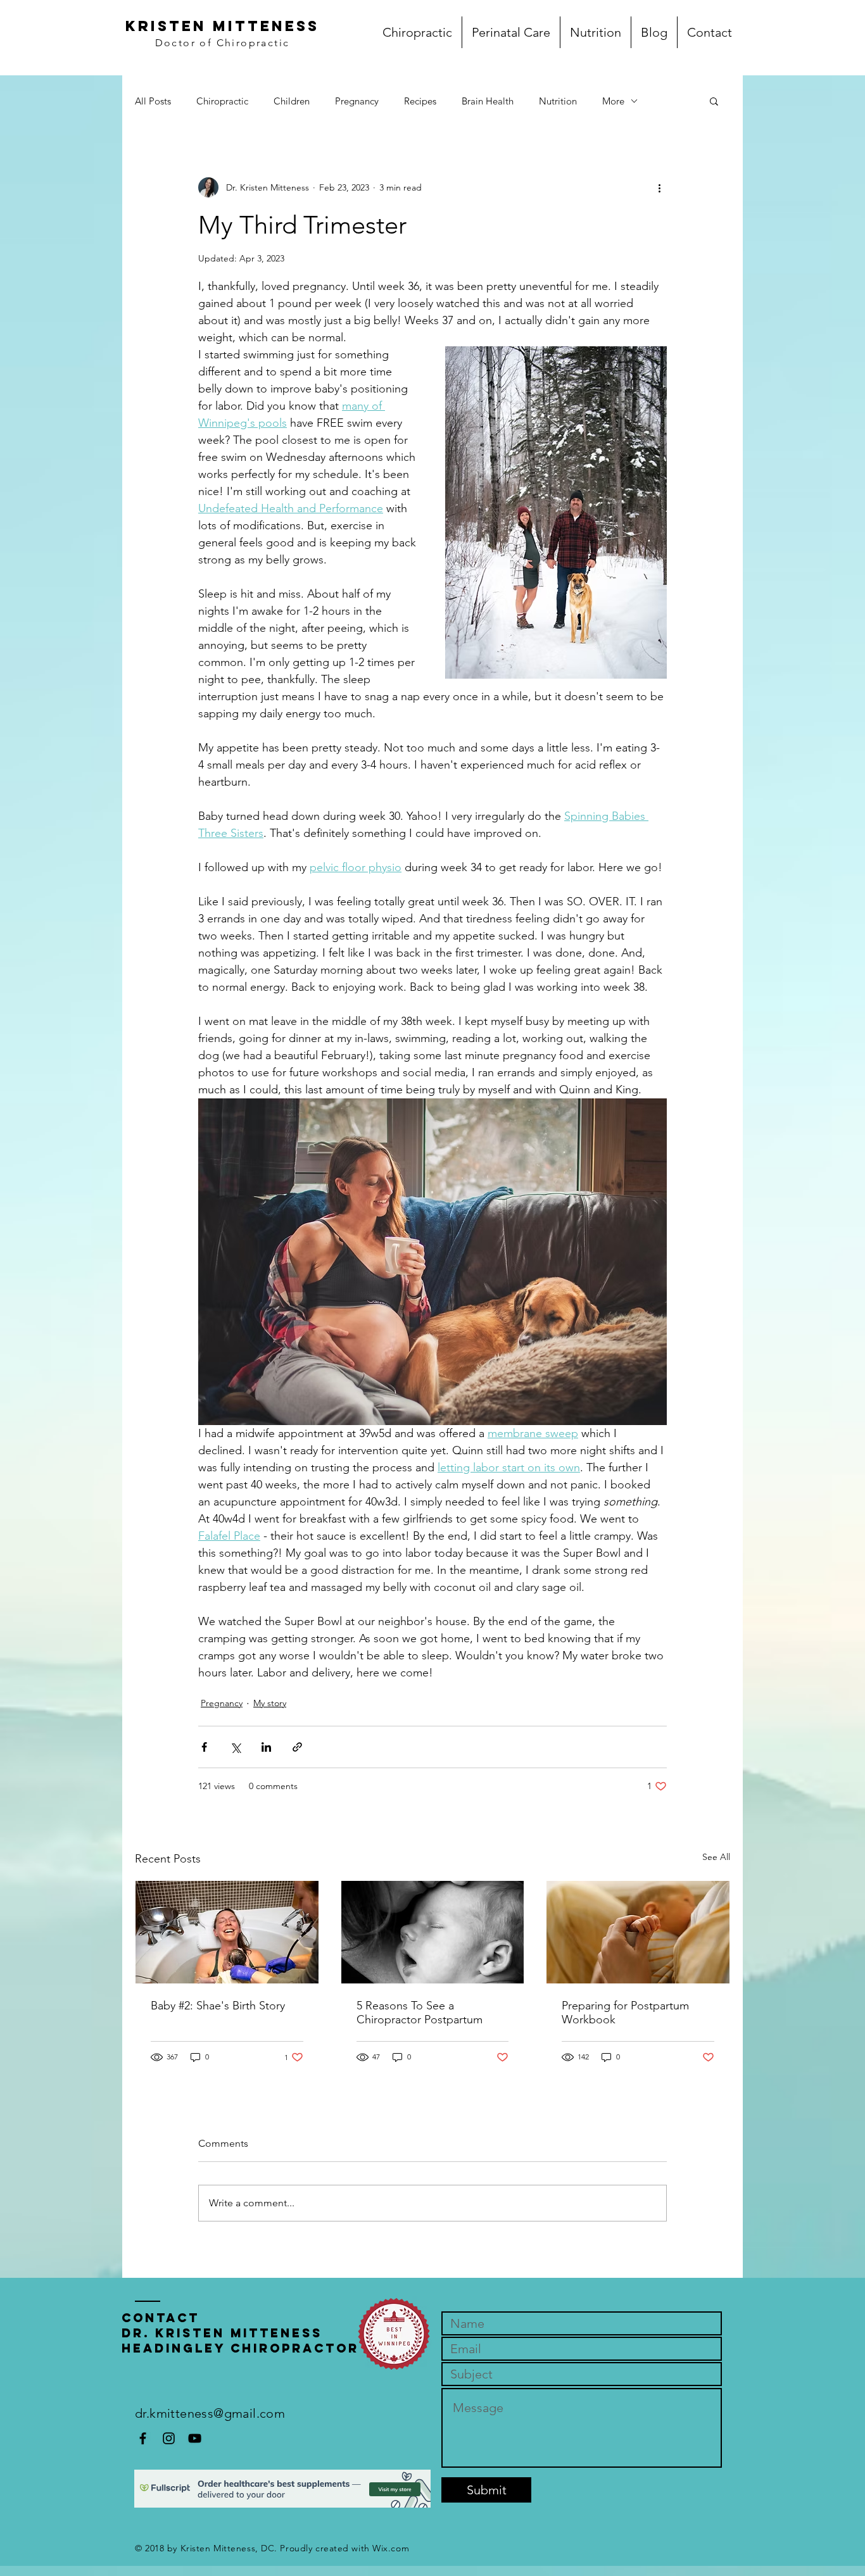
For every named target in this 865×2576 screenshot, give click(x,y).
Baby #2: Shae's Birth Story (218, 2006)
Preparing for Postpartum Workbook (625, 2013)
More (613, 101)
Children (292, 101)
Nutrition (558, 101)
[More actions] (659, 187)
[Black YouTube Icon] (195, 2438)
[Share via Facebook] (204, 1747)
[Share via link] (297, 1747)
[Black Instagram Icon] (169, 2438)
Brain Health (488, 101)
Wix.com (391, 2548)
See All (716, 1857)
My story (270, 1703)
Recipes (420, 101)
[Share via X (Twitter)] (235, 1747)
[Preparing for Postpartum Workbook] (638, 1932)
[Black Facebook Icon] (143, 2438)
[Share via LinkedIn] (266, 1747)
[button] (714, 101)
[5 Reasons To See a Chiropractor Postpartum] (433, 1932)
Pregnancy (357, 101)
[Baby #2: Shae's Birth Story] (227, 1932)
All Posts (153, 101)
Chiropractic (222, 101)
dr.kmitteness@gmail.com (210, 2413)
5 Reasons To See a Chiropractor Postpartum (420, 2013)
